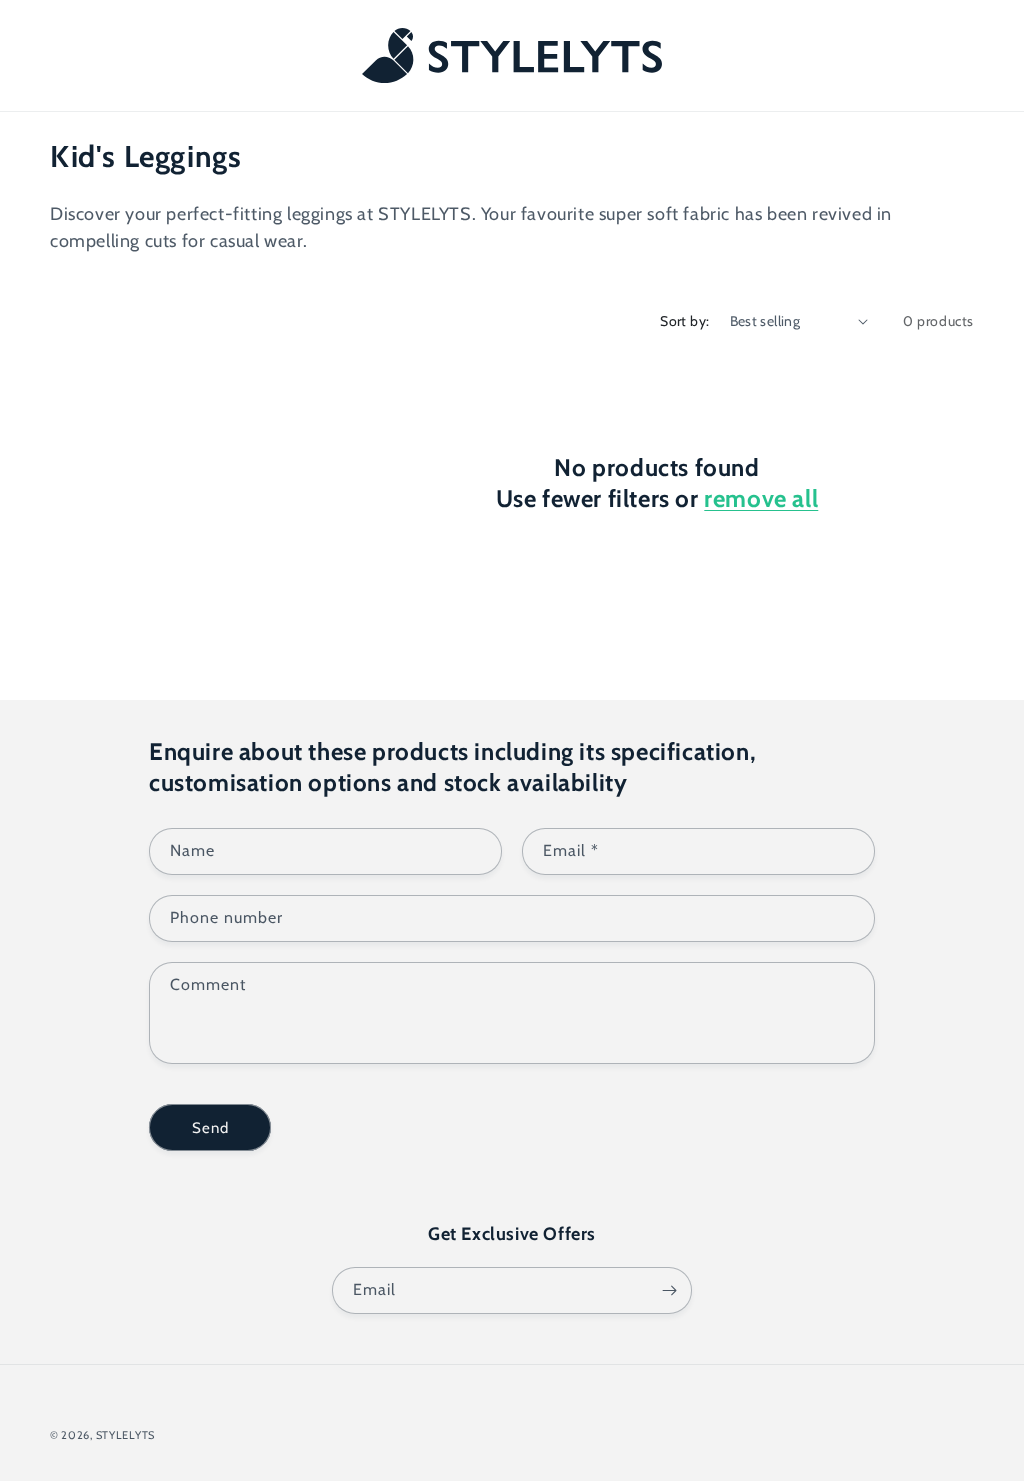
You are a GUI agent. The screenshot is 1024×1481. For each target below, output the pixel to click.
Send (210, 1128)
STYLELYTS (125, 1435)
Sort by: (684, 321)
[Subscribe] (669, 1290)
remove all (761, 498)
